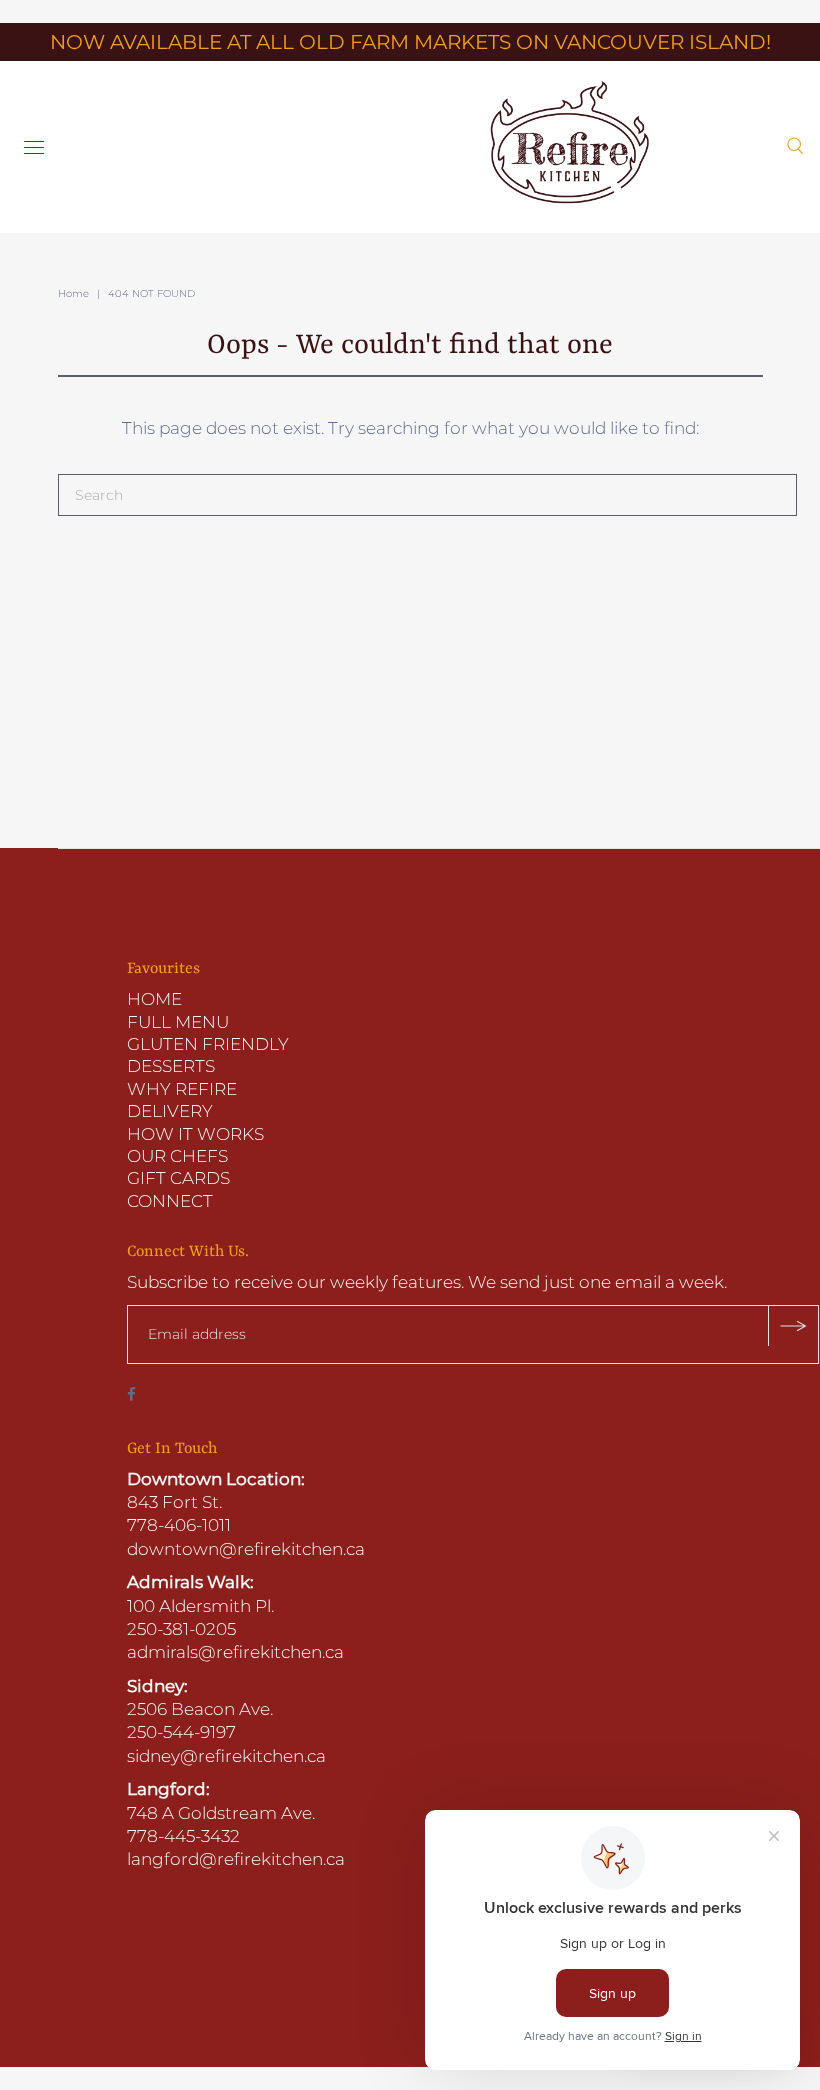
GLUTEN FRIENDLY (208, 1044)
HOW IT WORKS (195, 1134)
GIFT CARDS (178, 1178)
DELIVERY (170, 1111)
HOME (154, 999)
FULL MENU (178, 1022)
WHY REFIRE (182, 1089)
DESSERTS (171, 1066)
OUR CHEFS (177, 1156)
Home (73, 293)
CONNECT (170, 1201)
